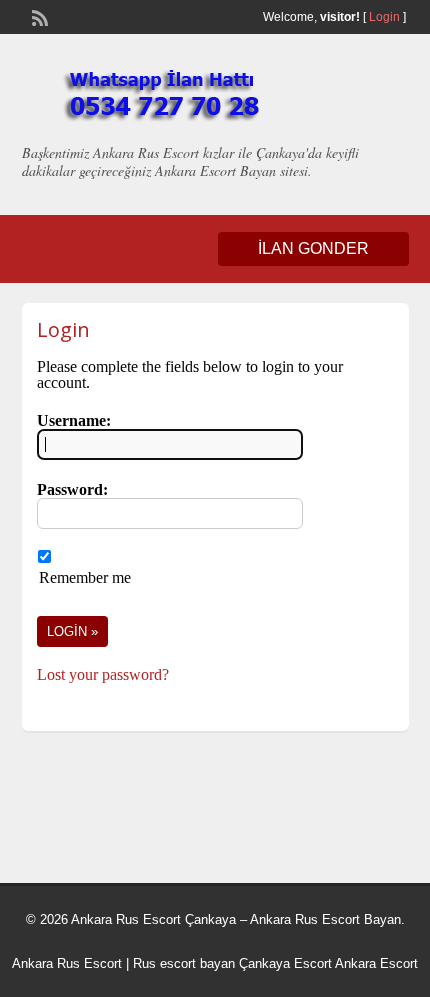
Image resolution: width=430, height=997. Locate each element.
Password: (72, 489)
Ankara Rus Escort (67, 963)
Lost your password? (103, 674)
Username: (74, 420)
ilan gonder (313, 248)
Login (384, 17)
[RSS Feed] (38, 16)
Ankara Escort (376, 963)
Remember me (85, 577)
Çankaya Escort (285, 963)
